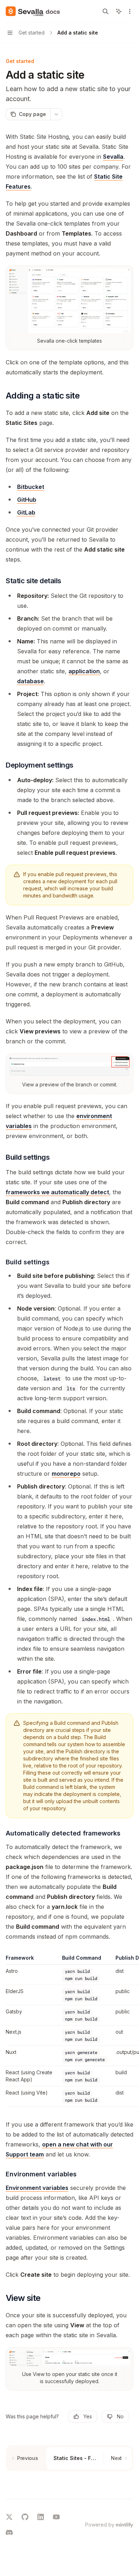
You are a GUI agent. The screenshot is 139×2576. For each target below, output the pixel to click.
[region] (69, 2030)
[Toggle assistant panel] (119, 11)
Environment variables (37, 2188)
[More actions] (130, 11)
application (84, 671)
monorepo (66, 1474)
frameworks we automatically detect (57, 1192)
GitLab (26, 512)
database (30, 681)
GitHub (27, 500)
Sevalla (113, 157)
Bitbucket (31, 487)
